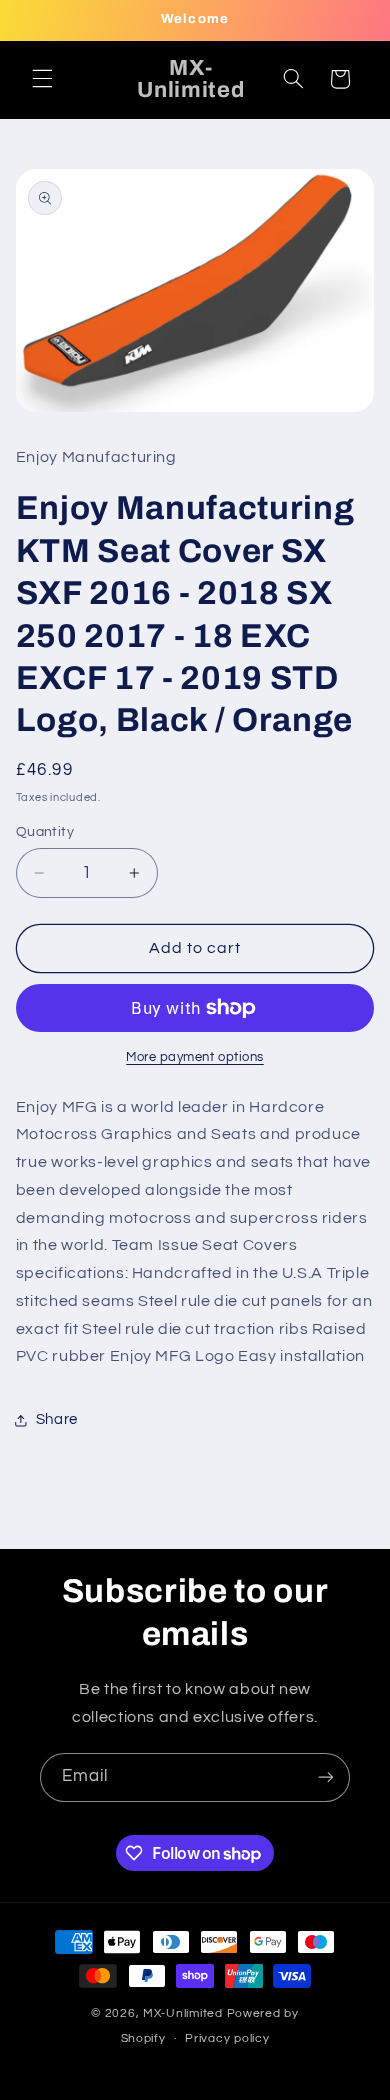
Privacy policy (227, 2038)
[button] (42, 79)
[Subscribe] (326, 1777)
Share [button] (57, 1419)
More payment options (195, 1057)
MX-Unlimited (185, 2013)
